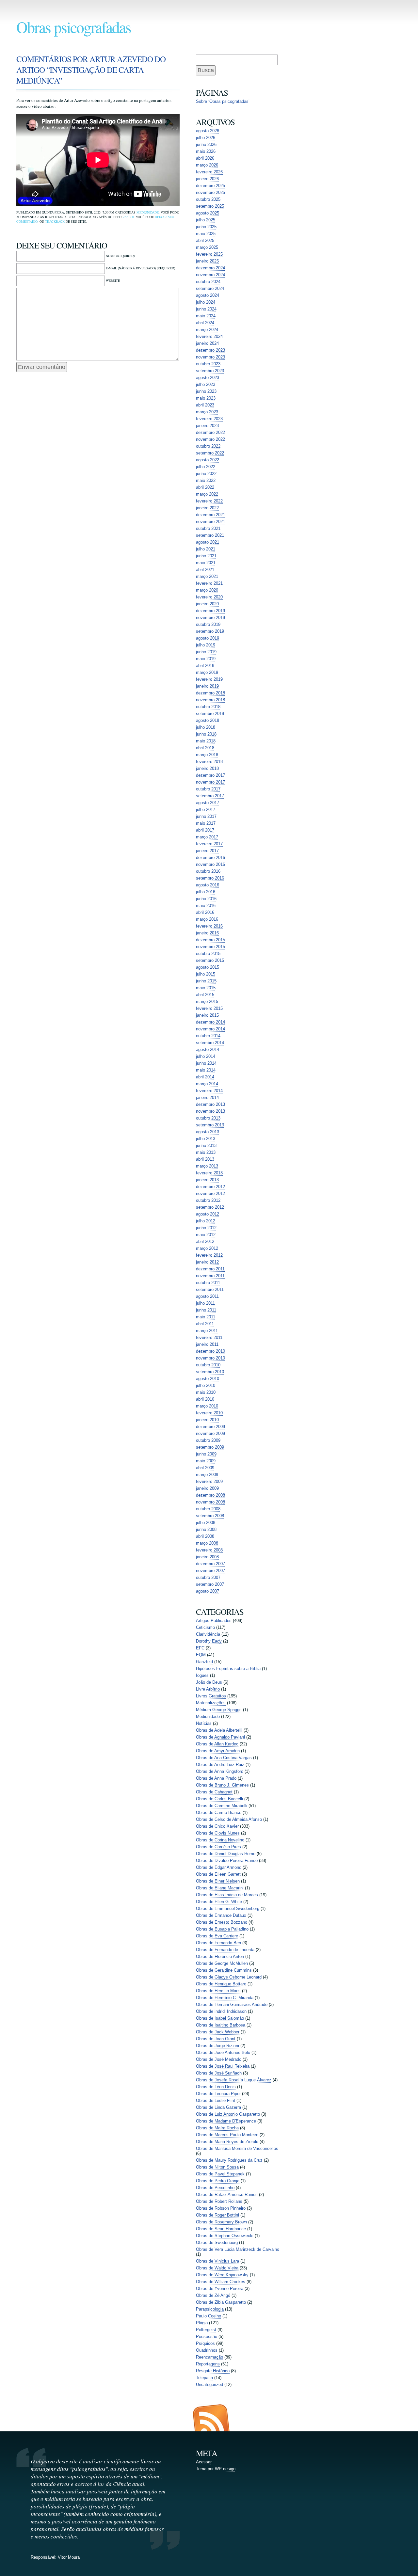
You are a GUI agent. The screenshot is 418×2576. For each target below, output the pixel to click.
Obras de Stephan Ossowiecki (225, 2236)
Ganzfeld (204, 1662)
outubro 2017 (208, 789)
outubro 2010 (208, 1365)
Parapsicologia (210, 2309)
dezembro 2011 (210, 1269)
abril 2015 (205, 995)
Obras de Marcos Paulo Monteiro (227, 2135)
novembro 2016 (210, 864)
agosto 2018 (208, 720)
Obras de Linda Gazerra (218, 2107)
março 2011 (207, 1331)
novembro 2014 (210, 1029)
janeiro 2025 (207, 261)
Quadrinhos (207, 2350)
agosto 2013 (208, 1132)
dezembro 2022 (210, 432)
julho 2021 (206, 549)
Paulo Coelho (209, 2316)
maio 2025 (206, 234)
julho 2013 (206, 1139)
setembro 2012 (210, 1207)
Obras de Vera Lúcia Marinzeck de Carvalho (238, 2249)
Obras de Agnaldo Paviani (220, 1737)
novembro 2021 (210, 522)
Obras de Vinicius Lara (217, 2261)
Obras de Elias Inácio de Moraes (227, 1895)
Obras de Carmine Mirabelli (222, 1806)
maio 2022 (206, 480)
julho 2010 (206, 1385)
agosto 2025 (208, 213)
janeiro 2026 (207, 179)
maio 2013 (206, 1152)
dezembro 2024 (210, 268)
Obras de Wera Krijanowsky (222, 2275)
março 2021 (207, 576)
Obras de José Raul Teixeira (223, 2066)
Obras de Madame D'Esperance (226, 2121)
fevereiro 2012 (209, 1255)
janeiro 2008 (207, 1557)
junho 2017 (206, 816)
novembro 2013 (210, 1111)
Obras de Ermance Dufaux (221, 1915)
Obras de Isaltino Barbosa (221, 2025)
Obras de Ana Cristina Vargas (224, 1758)
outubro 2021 (208, 528)
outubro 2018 (208, 707)
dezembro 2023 (210, 350)
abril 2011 (205, 1324)
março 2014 (207, 1084)
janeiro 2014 (207, 1097)
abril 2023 (205, 405)
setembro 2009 (210, 1447)
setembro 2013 (210, 1125)
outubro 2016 (208, 871)
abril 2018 (205, 748)
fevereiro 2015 (209, 1008)
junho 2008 (206, 1529)
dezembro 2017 (210, 775)
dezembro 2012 (210, 1187)
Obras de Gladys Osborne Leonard (229, 1977)
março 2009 (207, 1475)
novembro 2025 (210, 192)
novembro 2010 (210, 1358)
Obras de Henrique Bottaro (221, 1984)
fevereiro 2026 (209, 172)
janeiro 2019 (207, 686)
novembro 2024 (210, 275)
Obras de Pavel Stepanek (220, 2174)
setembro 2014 (210, 1043)
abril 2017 (205, 830)
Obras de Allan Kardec (217, 1744)
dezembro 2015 (210, 940)
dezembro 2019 (210, 611)
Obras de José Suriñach (219, 2073)
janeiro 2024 (207, 343)
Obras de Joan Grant (216, 2039)
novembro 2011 (210, 1276)
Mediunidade (148, 212)
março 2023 (207, 412)
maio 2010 (206, 1392)
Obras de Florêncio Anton (220, 1956)
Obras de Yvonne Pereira (220, 2289)
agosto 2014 (208, 1049)
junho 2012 (206, 1228)
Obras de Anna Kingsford (220, 1771)
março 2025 (207, 247)
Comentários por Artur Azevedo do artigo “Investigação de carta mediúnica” (91, 70)
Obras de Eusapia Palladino (222, 1929)
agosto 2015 (208, 967)
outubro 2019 (208, 624)
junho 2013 (206, 1145)
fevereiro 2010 (209, 1413)
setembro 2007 (210, 1584)
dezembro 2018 (210, 693)
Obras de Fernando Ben (218, 1943)
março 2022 (207, 494)
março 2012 (207, 1248)
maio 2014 (206, 1070)
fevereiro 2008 (209, 1550)
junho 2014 (206, 1063)
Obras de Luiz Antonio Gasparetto (228, 2114)
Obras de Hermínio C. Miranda (225, 1998)
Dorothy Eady (209, 1641)
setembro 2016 (210, 878)
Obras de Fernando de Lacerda (225, 1950)
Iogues (202, 1675)
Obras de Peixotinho (215, 2188)
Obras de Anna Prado (216, 1778)
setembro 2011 (210, 1289)
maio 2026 (206, 151)
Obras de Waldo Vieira (217, 2268)
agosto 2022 (208, 460)
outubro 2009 (208, 1440)
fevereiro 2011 (209, 1337)
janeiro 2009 (207, 1488)
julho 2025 (206, 220)
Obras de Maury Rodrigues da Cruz (229, 2160)
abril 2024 (205, 323)
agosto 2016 (208, 885)
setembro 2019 (210, 631)
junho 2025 (206, 227)
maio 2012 (206, 1235)
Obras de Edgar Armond (219, 1867)
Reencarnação (209, 2357)
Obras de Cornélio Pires (218, 1847)
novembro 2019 (210, 618)
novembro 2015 (210, 947)
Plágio (202, 2323)
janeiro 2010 (207, 1420)
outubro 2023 (208, 364)
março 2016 (207, 919)
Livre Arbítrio (208, 1689)
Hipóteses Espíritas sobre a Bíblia (228, 1669)
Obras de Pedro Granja (218, 2181)
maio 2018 (206, 741)
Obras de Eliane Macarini (220, 1888)
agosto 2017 (208, 803)
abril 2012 (205, 1241)
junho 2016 (206, 899)
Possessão (207, 2337)
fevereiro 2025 (209, 254)
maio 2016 (206, 906)
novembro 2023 (210, 357)
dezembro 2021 (210, 515)
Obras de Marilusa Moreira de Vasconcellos (237, 2148)
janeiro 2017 (207, 851)
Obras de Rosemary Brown (221, 2222)
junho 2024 (206, 309)
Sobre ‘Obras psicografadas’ (223, 101)
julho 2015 (206, 974)
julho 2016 (206, 892)
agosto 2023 (208, 378)
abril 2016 (205, 912)
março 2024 (207, 330)
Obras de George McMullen (222, 1963)
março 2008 (207, 1543)
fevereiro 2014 (209, 1091)
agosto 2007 (208, 1591)
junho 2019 (206, 652)
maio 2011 (206, 1317)
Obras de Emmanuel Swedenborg (228, 1908)
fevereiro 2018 (209, 762)
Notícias (204, 1723)
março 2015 (207, 1002)
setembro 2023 (210, 371)
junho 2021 (206, 556)
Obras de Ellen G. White (219, 1902)
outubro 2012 (208, 1200)
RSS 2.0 (128, 217)
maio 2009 (206, 1461)
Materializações (211, 1703)
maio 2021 (206, 563)
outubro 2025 (208, 199)
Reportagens (208, 2364)
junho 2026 (206, 144)
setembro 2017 (210, 796)
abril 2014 (205, 1077)
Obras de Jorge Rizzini (217, 2046)
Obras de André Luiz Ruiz (220, 1765)
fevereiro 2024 (209, 336)
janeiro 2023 (207, 426)
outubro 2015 (208, 954)
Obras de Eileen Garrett (218, 1874)
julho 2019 (206, 645)
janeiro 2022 (207, 508)
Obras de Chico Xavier (217, 1826)
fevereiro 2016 (209, 926)
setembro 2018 (210, 714)
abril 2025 (205, 240)
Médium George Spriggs (219, 1710)
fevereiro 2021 (209, 583)
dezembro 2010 (210, 1351)
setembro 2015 (210, 960)
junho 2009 (206, 1454)
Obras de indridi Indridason (221, 2011)
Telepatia (204, 2378)
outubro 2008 (208, 1509)
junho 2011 (206, 1310)
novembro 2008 (210, 1502)
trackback (55, 221)
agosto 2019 (208, 638)
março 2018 (207, 755)
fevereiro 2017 (209, 844)
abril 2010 (205, 1399)
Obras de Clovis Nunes (218, 1833)
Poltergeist (206, 2330)
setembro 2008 (210, 1516)
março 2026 (207, 165)
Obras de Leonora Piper (218, 2094)
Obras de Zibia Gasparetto (221, 2302)
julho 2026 (206, 138)
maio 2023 (206, 398)
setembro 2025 (210, 206)
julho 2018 (206, 727)
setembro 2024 (210, 288)
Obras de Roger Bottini (217, 2215)
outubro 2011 (208, 1283)
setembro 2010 (210, 1372)
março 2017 (207, 837)
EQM (201, 1655)
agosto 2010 (208, 1379)
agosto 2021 (208, 542)
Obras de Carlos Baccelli (219, 1799)
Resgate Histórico (213, 2371)
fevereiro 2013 (209, 1173)
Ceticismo (205, 1627)
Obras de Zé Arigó (213, 2295)
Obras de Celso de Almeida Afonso (229, 1819)
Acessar (204, 2462)
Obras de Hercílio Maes (218, 1991)
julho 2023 (206, 384)
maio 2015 (206, 988)
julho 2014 (206, 1056)
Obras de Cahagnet (214, 1792)
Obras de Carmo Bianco (219, 1813)
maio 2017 (206, 823)
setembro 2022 (210, 453)
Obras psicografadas (74, 27)
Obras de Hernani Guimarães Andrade (232, 2004)
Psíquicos (205, 2343)
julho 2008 (206, 1523)
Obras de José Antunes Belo (223, 2052)
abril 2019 (205, 666)
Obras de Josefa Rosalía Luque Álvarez (234, 2080)
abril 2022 (205, 487)
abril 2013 (205, 1159)
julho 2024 (206, 302)
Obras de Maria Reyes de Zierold (227, 2142)
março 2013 (207, 1166)
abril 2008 (205, 1536)
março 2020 (207, 590)
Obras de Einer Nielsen (218, 1881)
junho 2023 (206, 391)
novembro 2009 (210, 1433)
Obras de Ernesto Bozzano (222, 1922)
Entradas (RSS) (211, 2418)
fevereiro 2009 (209, 1481)
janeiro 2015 (207, 1015)
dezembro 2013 (210, 1104)
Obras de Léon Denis (216, 2087)
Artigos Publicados (214, 1621)
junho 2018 (206, 734)
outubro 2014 (208, 1036)
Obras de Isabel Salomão (220, 2018)
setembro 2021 (210, 535)
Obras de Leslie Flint (216, 2100)
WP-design (225, 2469)
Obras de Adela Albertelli (219, 1730)
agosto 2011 (207, 1296)
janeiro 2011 (207, 1344)
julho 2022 (206, 467)
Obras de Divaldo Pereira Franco (227, 1860)
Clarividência (208, 1634)
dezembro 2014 (210, 1022)
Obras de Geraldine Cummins (224, 1970)
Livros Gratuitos (211, 1696)
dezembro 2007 (210, 1564)
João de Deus (209, 1682)
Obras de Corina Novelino (220, 1840)
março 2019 (207, 672)
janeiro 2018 (207, 768)
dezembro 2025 (210, 186)
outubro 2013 (208, 1118)
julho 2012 (206, 1221)
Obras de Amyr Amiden (218, 1751)
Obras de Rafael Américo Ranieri (227, 2194)
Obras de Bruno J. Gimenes (222, 1785)
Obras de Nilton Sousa (217, 2167)
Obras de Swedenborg (217, 2242)
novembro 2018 (210, 700)
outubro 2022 (208, 446)
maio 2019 (206, 659)
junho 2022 (206, 474)
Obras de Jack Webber (218, 2032)
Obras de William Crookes (221, 2282)
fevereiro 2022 (209, 501)
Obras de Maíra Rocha (217, 2128)
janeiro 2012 (207, 1262)
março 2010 (207, 1406)
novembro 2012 (210, 1193)
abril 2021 (205, 570)
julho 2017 (206, 810)
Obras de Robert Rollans (219, 2201)
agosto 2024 (208, 295)
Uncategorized (209, 2385)
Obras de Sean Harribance (221, 2229)
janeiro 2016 (207, 933)
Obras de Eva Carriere (217, 1936)
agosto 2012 (208, 1214)
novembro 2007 (210, 1571)
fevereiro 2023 (209, 419)
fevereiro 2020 (209, 597)
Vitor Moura (69, 2557)
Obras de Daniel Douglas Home (226, 1854)
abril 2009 (205, 1468)
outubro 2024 (208, 282)
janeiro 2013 (207, 1180)
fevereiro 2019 (209, 679)
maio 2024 (206, 316)
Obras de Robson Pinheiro (221, 2208)
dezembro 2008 (210, 1495)
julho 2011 (205, 1303)
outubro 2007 (208, 1577)
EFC (200, 1648)
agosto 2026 (208, 131)
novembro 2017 (210, 782)
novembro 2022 (210, 439)
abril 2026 (205, 158)
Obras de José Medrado (219, 2059)
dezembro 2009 (210, 1427)
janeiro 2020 (207, 604)
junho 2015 (206, 981)
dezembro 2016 (210, 858)
